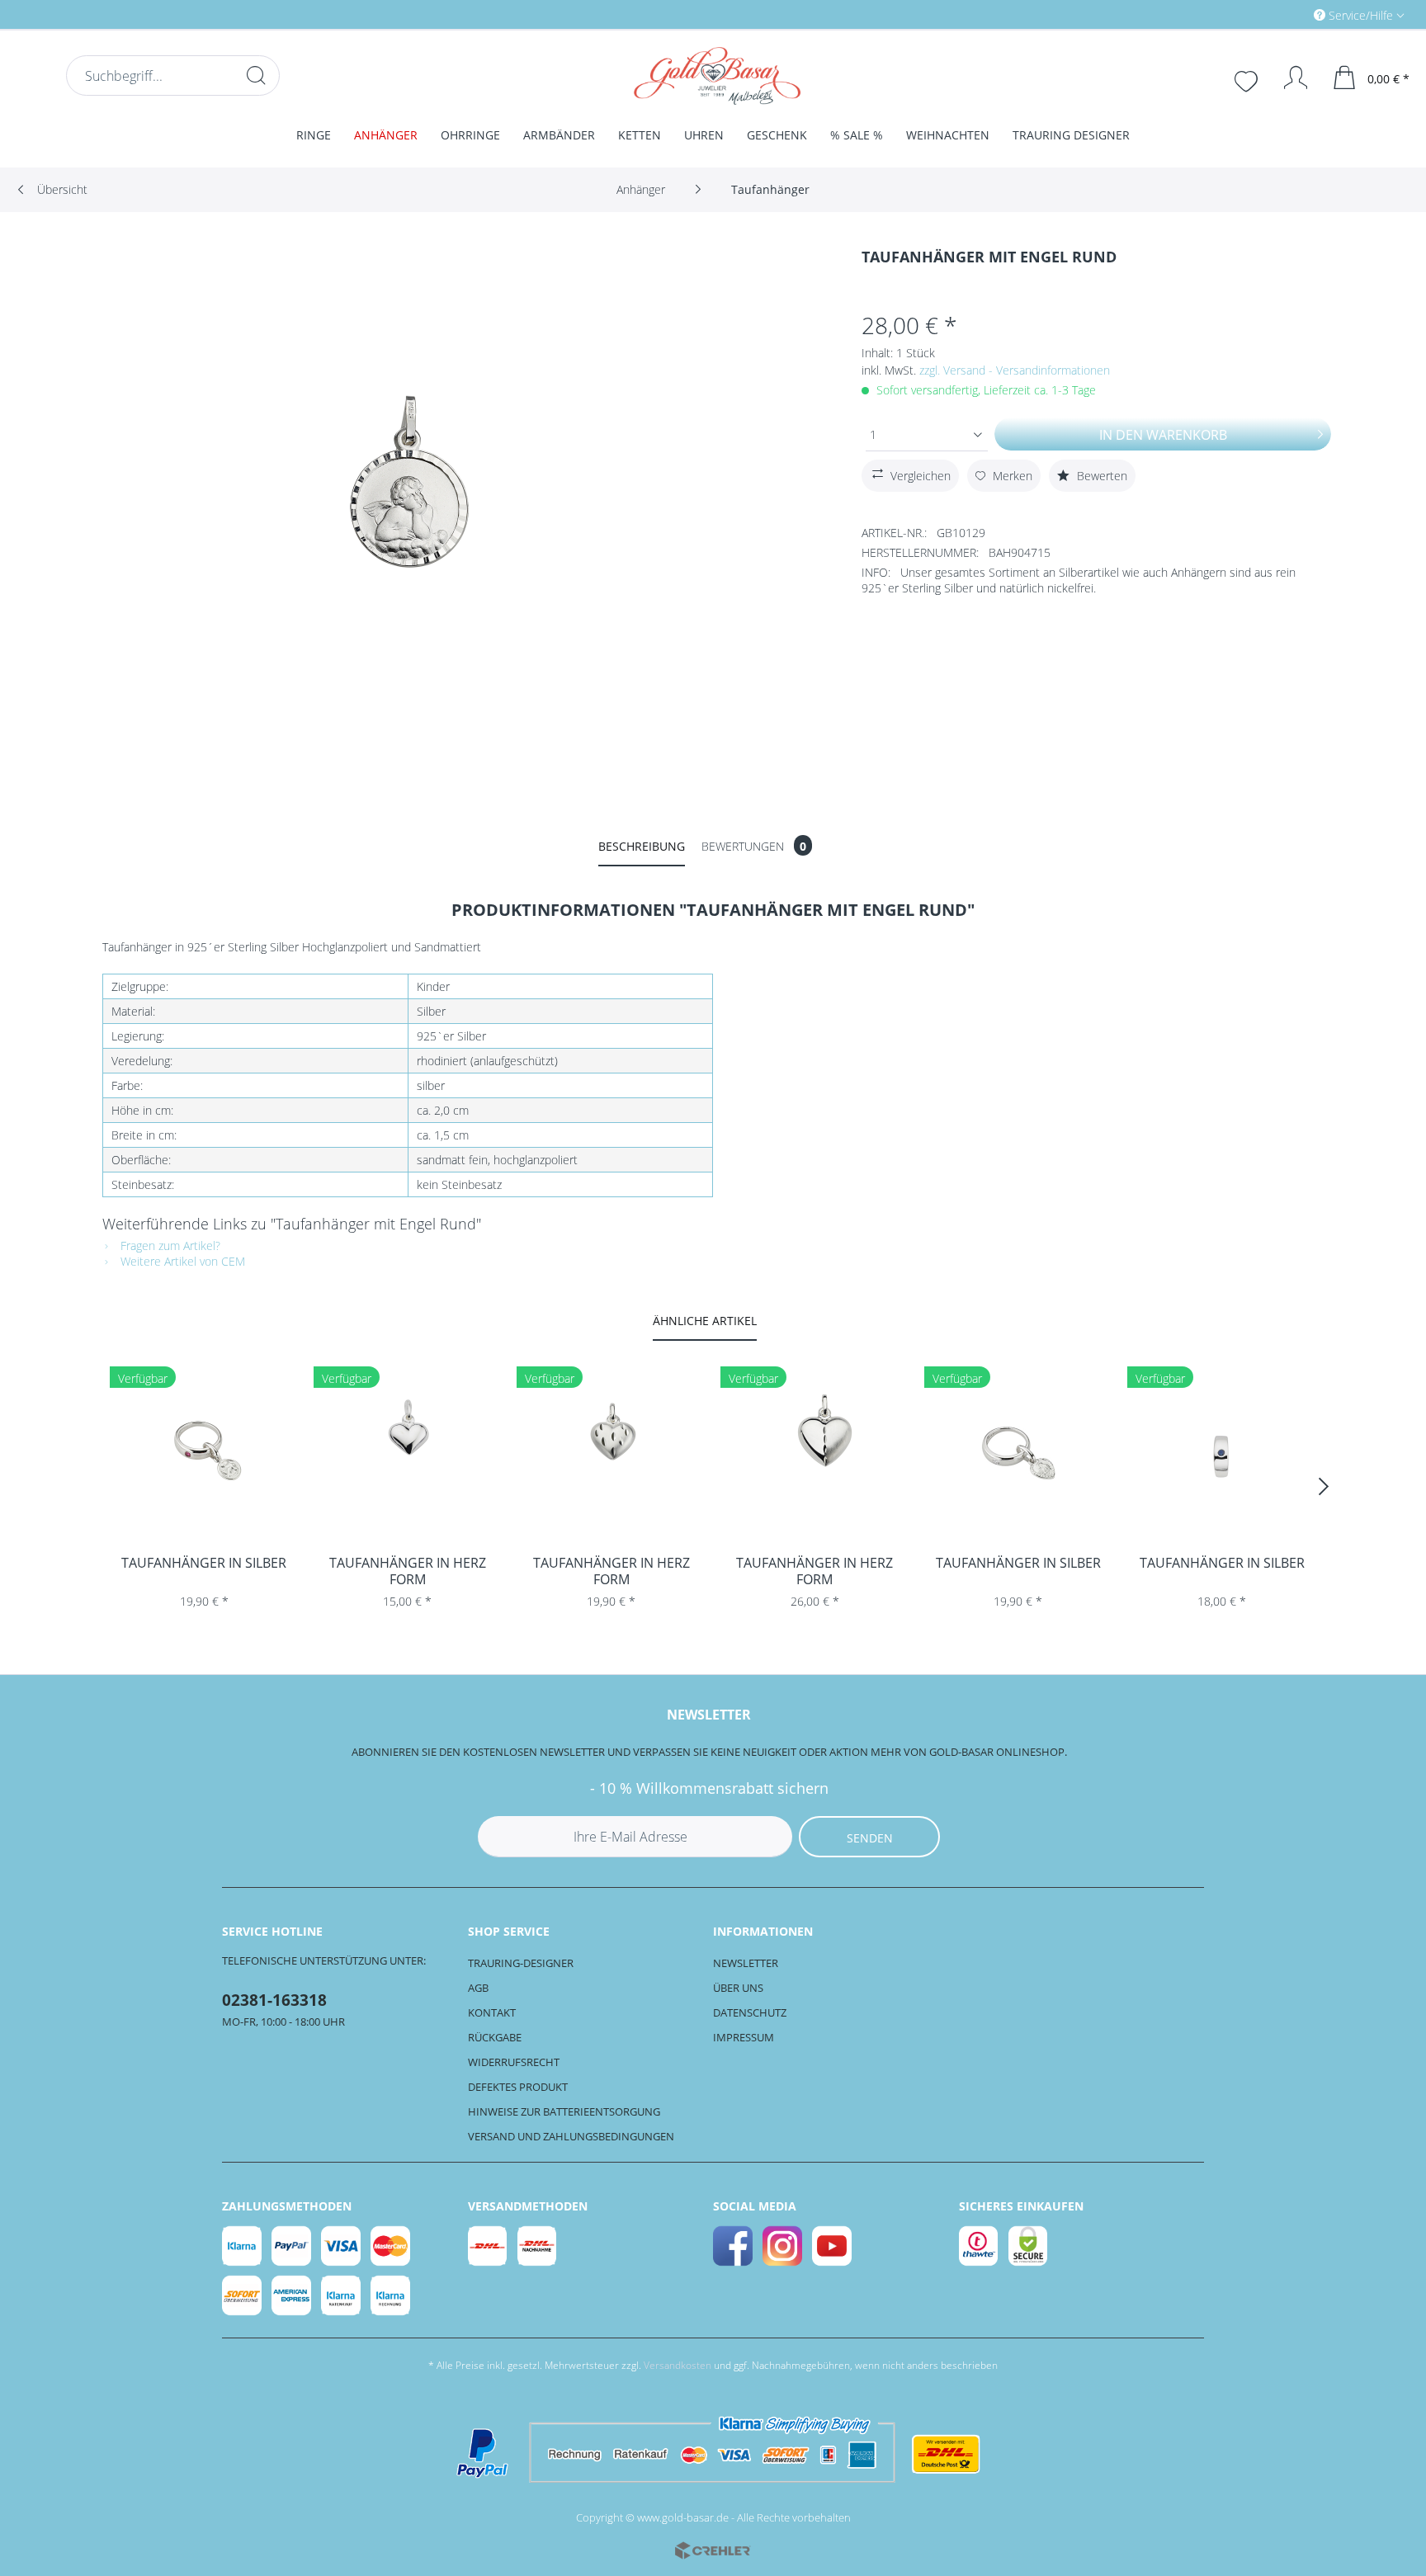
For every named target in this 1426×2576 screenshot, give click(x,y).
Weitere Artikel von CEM (181, 1261)
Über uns (738, 1988)
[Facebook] (734, 2246)
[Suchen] (256, 75)
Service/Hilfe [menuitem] (1361, 15)
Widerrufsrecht (514, 2062)
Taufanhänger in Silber (204, 1563)
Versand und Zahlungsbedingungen (571, 2136)
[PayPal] (292, 2246)
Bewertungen (754, 846)
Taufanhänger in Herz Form (408, 1571)
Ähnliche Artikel (705, 1321)
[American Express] (292, 2295)
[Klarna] (243, 2246)
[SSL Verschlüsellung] (1029, 2246)
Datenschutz (750, 2012)
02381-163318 (274, 2000)
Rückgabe (495, 2037)
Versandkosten (678, 2365)
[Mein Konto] (1288, 78)
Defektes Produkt (518, 2087)
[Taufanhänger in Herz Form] (408, 1455)
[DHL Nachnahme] (538, 2246)
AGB (478, 1988)
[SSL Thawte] (980, 2246)
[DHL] (489, 2246)
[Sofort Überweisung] (243, 2295)
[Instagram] (783, 2246)
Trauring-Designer (521, 1963)
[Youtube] (833, 2246)
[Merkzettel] (1248, 79)
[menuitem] (1289, 14)
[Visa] (342, 2246)
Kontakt (492, 2012)
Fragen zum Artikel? (169, 1246)
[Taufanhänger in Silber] (204, 1455)
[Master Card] (391, 2246)
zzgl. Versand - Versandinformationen (1015, 370)
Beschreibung (642, 846)
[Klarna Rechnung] (391, 2295)
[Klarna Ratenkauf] (342, 2295)
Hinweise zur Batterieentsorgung (564, 2111)
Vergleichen (921, 476)
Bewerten (1100, 476)
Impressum (744, 2037)
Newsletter (746, 1963)
